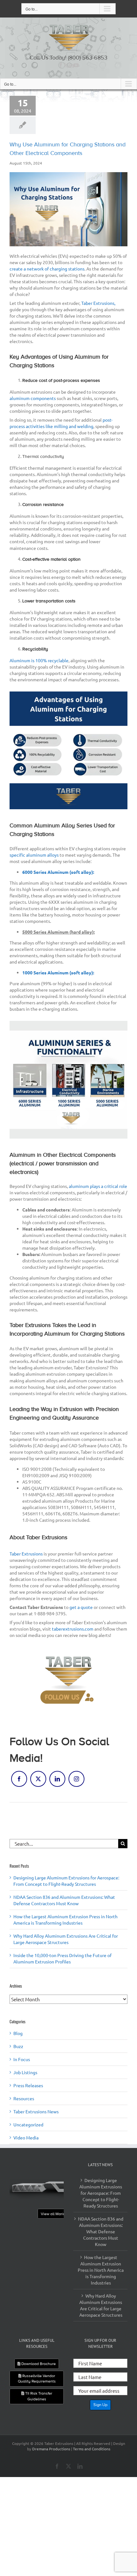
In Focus (22, 2059)
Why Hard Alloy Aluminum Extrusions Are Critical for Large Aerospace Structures (101, 2305)
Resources (24, 2098)
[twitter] (66, 65)
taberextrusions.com (73, 1629)
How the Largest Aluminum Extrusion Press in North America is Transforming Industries (101, 2270)
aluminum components (33, 398)
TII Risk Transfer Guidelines (38, 2396)
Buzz (18, 2046)
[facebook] (61, 65)
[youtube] (76, 65)
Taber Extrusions (26, 1554)
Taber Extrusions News (36, 2111)
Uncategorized (28, 2124)
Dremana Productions (51, 2449)
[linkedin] (71, 65)
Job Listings (25, 2072)
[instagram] (76, 1779)
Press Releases (28, 2085)
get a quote (81, 1607)
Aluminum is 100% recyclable (39, 660)
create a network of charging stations (47, 269)
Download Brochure (38, 2364)
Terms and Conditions (92, 2449)
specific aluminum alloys (34, 855)
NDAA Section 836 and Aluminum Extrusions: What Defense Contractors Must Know (101, 2231)
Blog (18, 2033)
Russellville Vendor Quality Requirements (37, 2379)
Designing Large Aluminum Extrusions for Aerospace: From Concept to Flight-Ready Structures (101, 2193)
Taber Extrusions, (98, 303)
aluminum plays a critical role (98, 1186)
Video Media (26, 2137)
